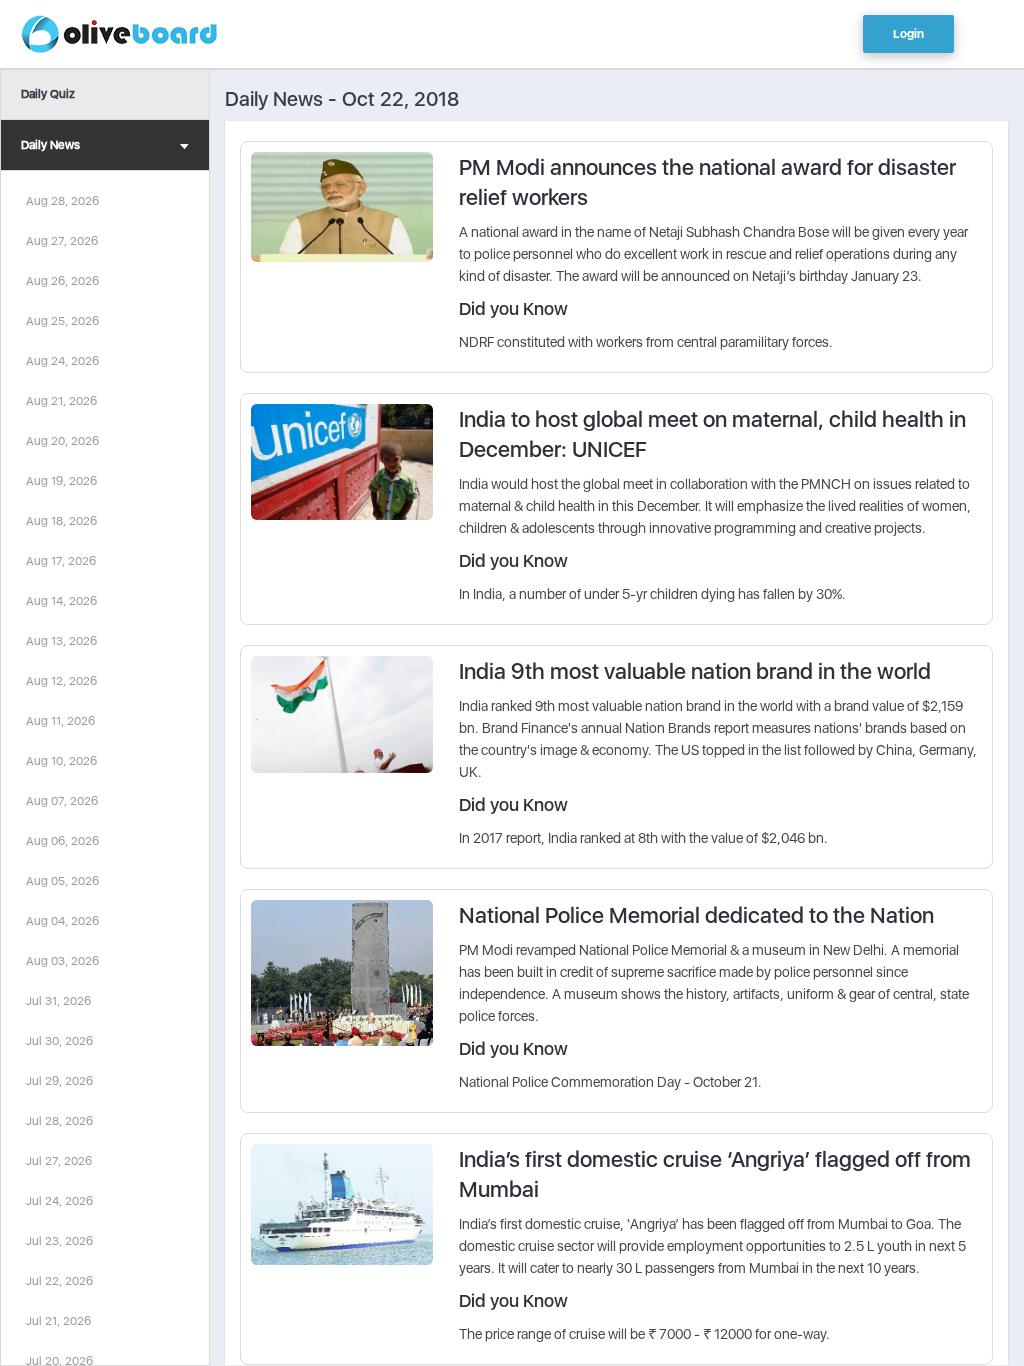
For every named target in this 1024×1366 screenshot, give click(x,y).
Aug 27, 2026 (62, 241)
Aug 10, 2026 (61, 761)
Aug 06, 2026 (62, 841)
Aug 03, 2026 (62, 961)
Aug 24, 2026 (62, 361)
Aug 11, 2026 (60, 721)
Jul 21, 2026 (58, 1321)
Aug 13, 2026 (61, 641)
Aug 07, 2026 (62, 801)
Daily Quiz (48, 94)
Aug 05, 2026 (62, 881)
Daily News (50, 145)
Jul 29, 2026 (59, 1081)
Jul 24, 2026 (59, 1201)
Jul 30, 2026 (59, 1041)
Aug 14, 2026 (61, 601)
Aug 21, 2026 (61, 401)
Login (908, 34)
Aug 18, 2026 (61, 521)
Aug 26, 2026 (62, 281)
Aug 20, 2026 (62, 441)
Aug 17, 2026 (61, 561)
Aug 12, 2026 (61, 681)
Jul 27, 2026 (59, 1161)
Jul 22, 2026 (59, 1281)
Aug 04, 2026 (62, 921)
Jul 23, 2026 (59, 1241)
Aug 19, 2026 (61, 481)
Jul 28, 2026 (59, 1121)
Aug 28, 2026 (62, 201)
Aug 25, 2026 (62, 321)
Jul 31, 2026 (58, 1001)
